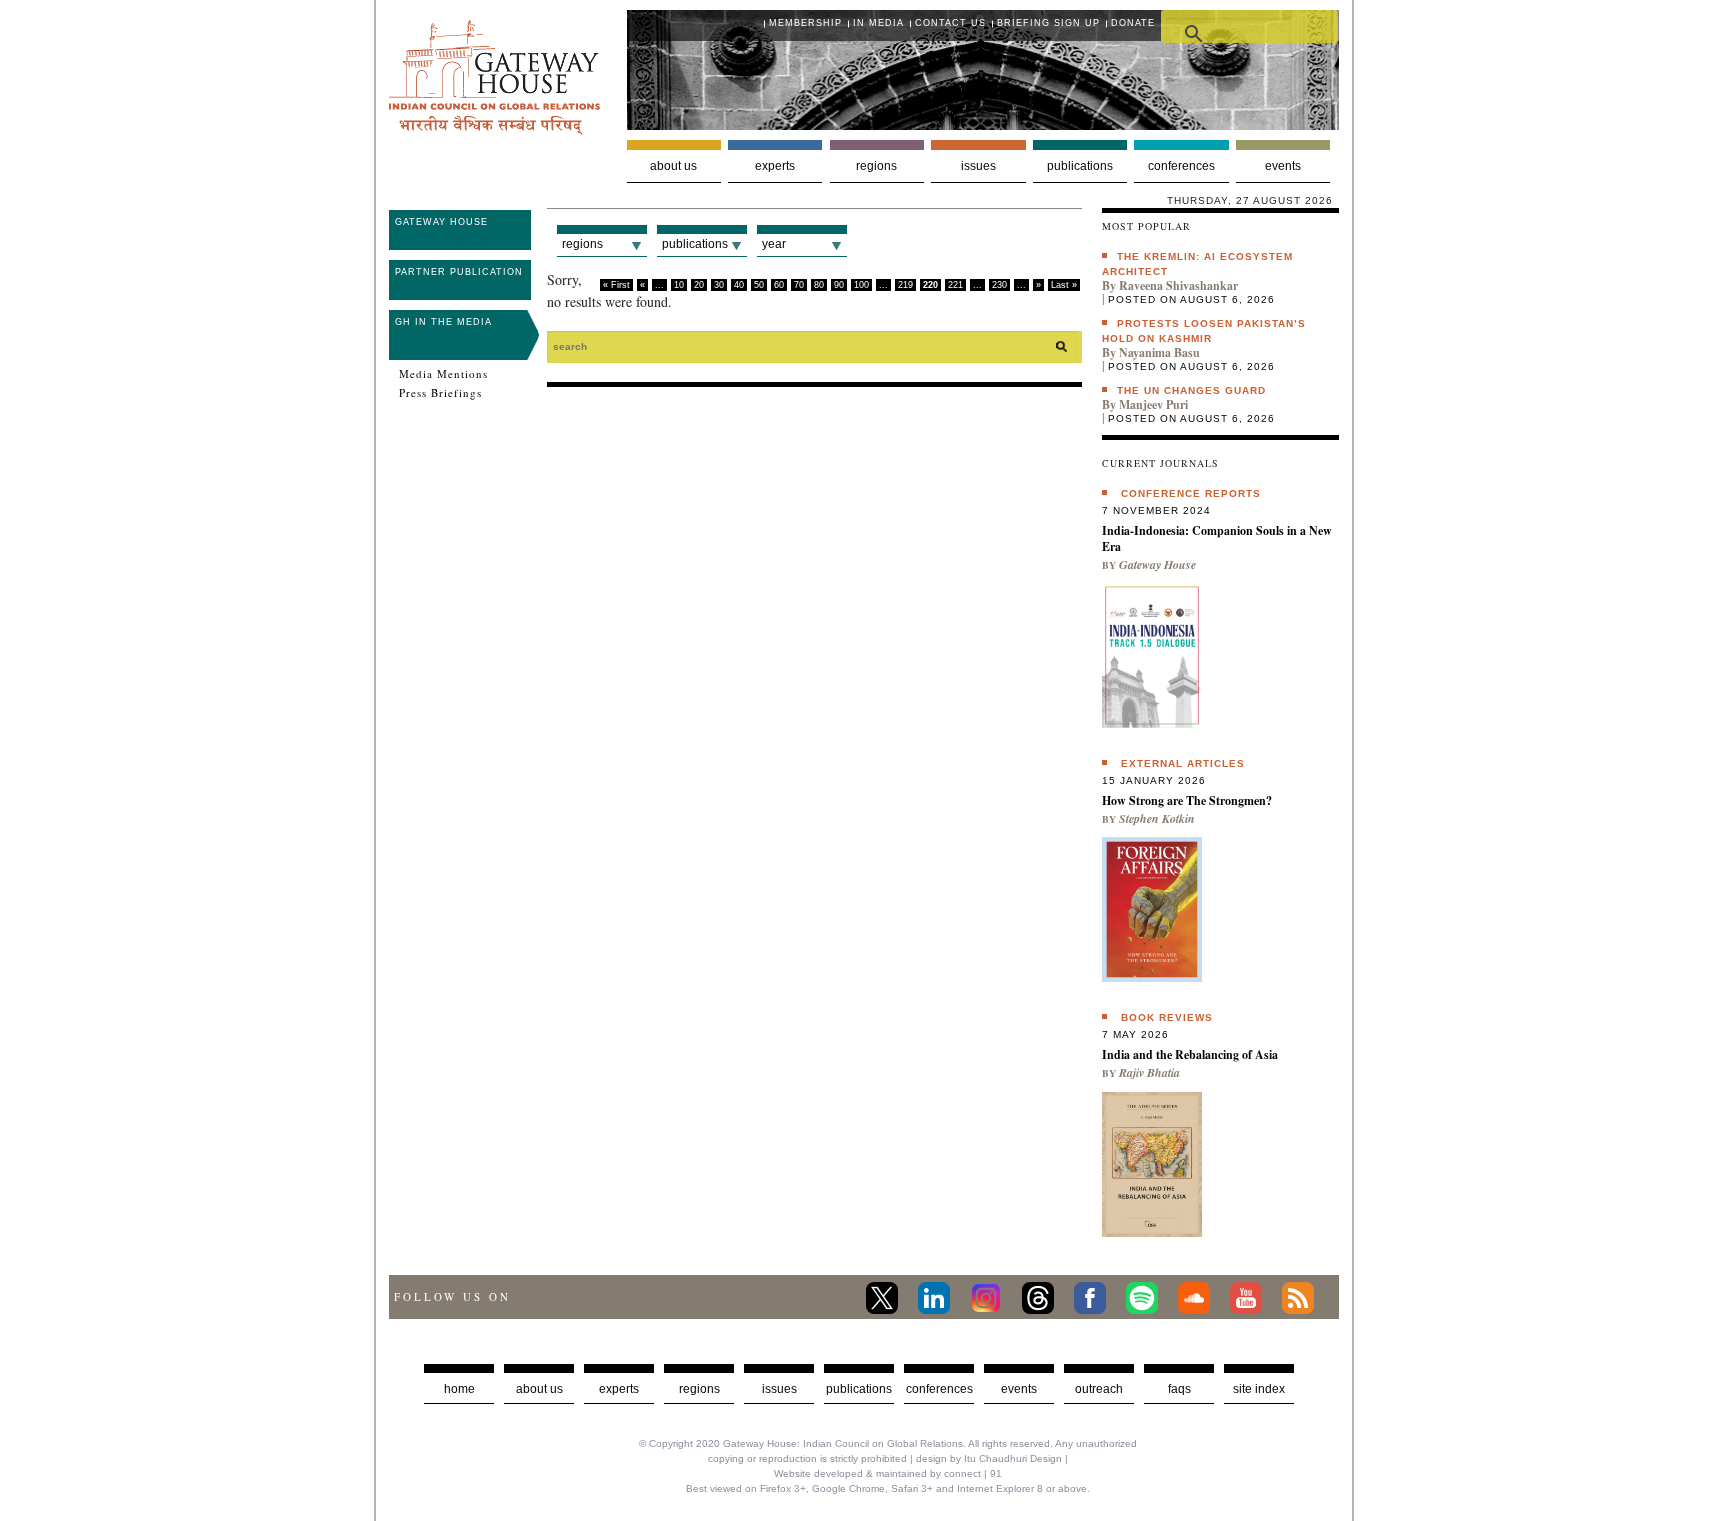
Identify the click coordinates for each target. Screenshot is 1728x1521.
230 (999, 285)
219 (905, 285)
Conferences (1181, 166)
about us (539, 1389)
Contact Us (950, 23)
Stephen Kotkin (1157, 818)
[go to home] (494, 129)
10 (679, 285)
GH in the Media (443, 322)
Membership (805, 23)
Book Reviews (1167, 1017)
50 (759, 285)
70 (799, 285)
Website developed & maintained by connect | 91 (888, 1473)
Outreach (1099, 1389)
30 (719, 285)
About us (673, 166)
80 (819, 285)
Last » (1064, 285)
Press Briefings (440, 393)
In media (878, 23)
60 (779, 285)
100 (861, 285)
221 (955, 285)
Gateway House (441, 222)
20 (699, 285)
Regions (876, 166)
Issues (978, 166)
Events (1283, 166)
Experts (775, 166)
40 (739, 285)
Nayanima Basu (1159, 352)
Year (774, 244)
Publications (1080, 166)
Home (459, 1389)
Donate (1133, 23)
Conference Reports (1191, 493)
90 (839, 285)
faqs (1179, 1389)
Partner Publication (459, 272)
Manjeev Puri (1153, 404)
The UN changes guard (1191, 390)
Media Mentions (443, 374)
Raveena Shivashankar (1178, 285)
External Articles (1183, 763)
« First (616, 285)
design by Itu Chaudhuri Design (989, 1458)
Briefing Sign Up (1048, 23)
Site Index (1259, 1389)
